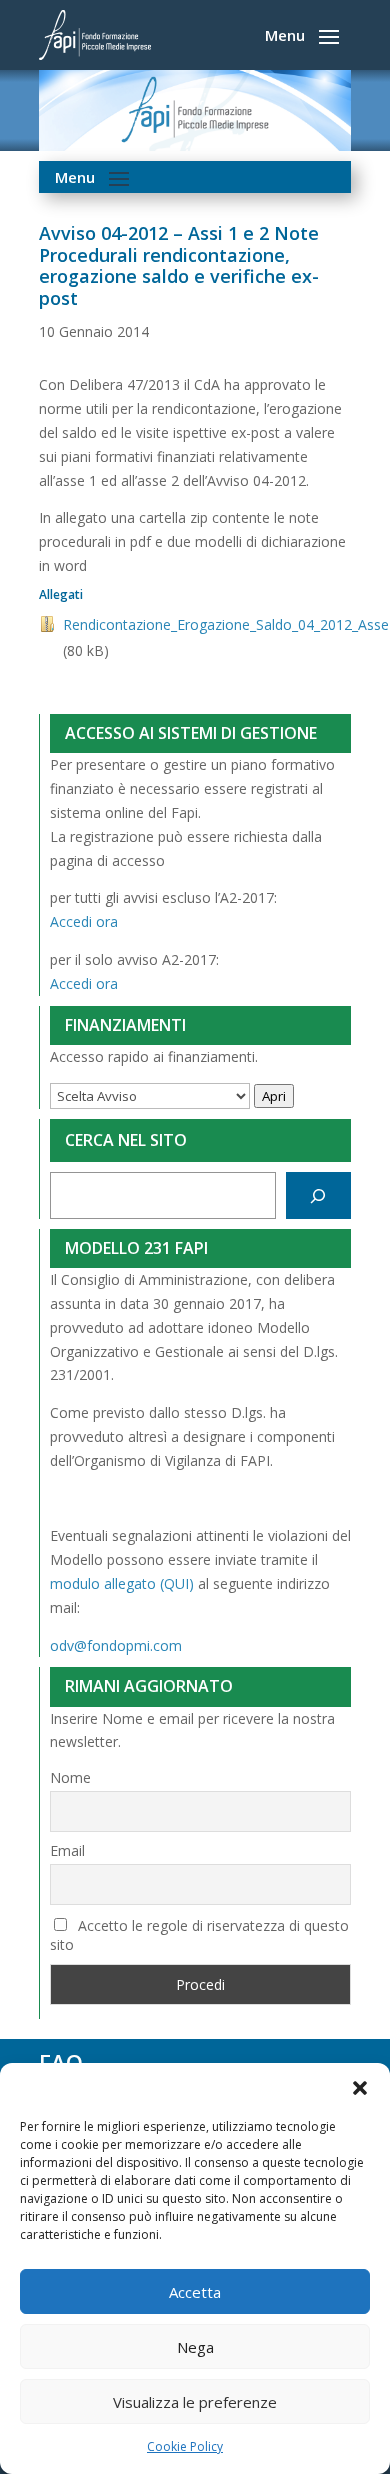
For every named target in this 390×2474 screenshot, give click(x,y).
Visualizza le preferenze (195, 2402)
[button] (360, 2088)
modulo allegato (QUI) (122, 1583)
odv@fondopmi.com (116, 1645)
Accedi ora (84, 921)
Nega (195, 2347)
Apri (274, 1096)
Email (67, 1850)
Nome (70, 1777)
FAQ (61, 2062)
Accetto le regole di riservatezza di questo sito (199, 1935)
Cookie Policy (185, 2446)
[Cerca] (318, 1195)
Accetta (195, 2292)
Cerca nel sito (126, 1140)
